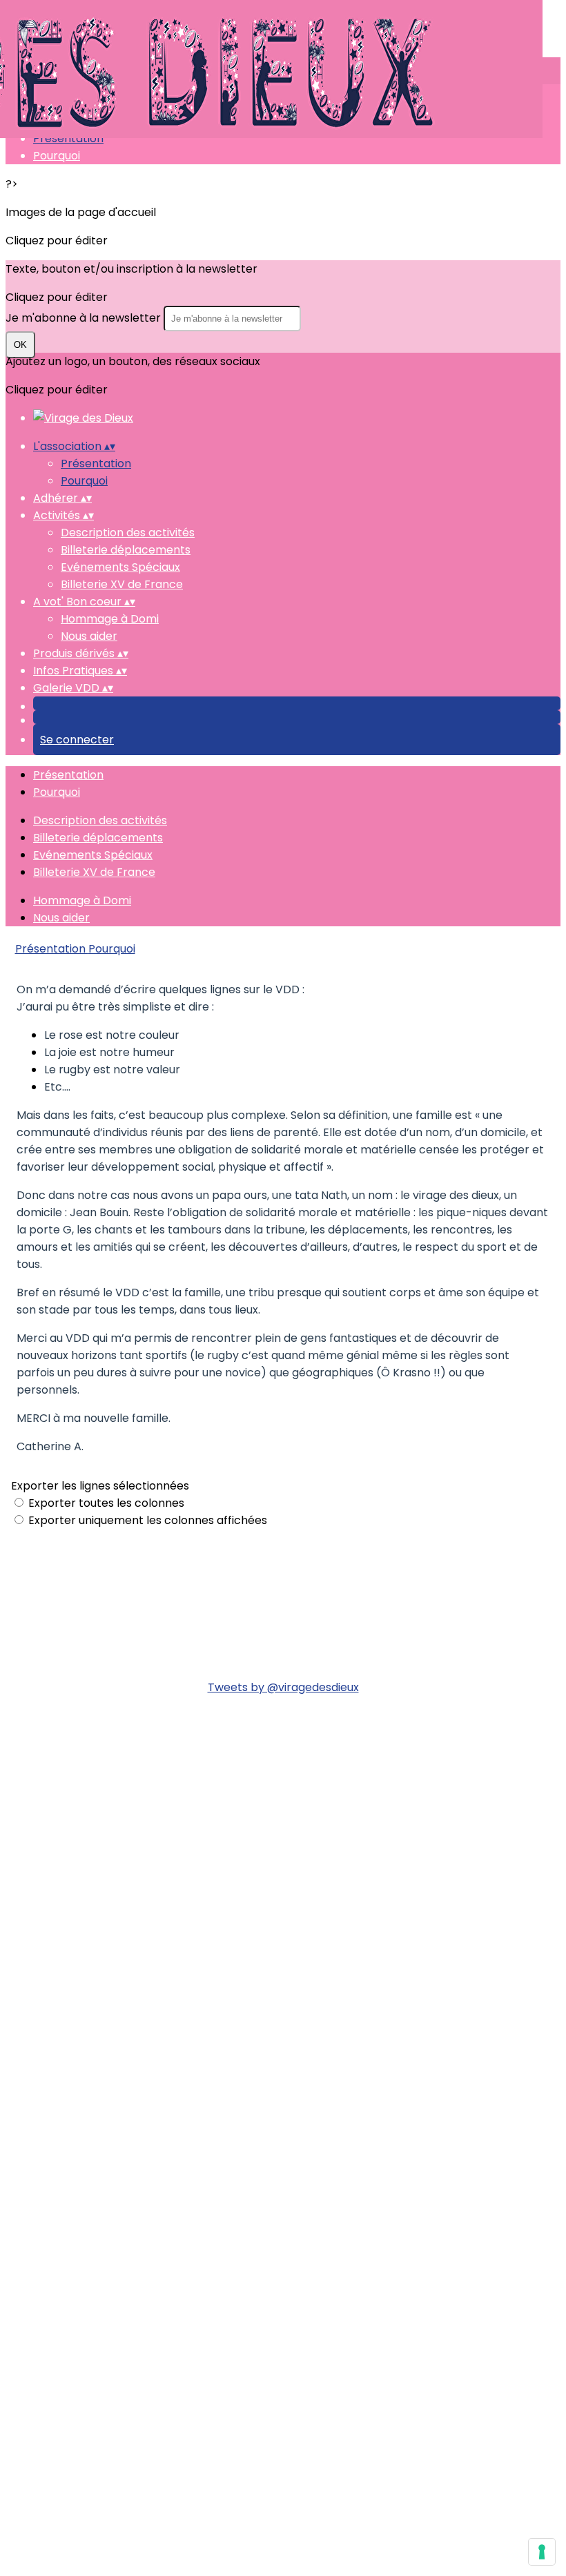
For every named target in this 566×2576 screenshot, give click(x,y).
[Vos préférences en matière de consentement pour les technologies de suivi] (542, 2552)
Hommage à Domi (110, 619)
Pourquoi (57, 156)
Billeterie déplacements (126, 550)
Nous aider (89, 636)
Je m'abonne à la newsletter (85, 318)
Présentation (68, 138)
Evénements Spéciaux (120, 567)
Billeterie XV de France (122, 584)
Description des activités (128, 533)
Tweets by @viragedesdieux (283, 1687)
